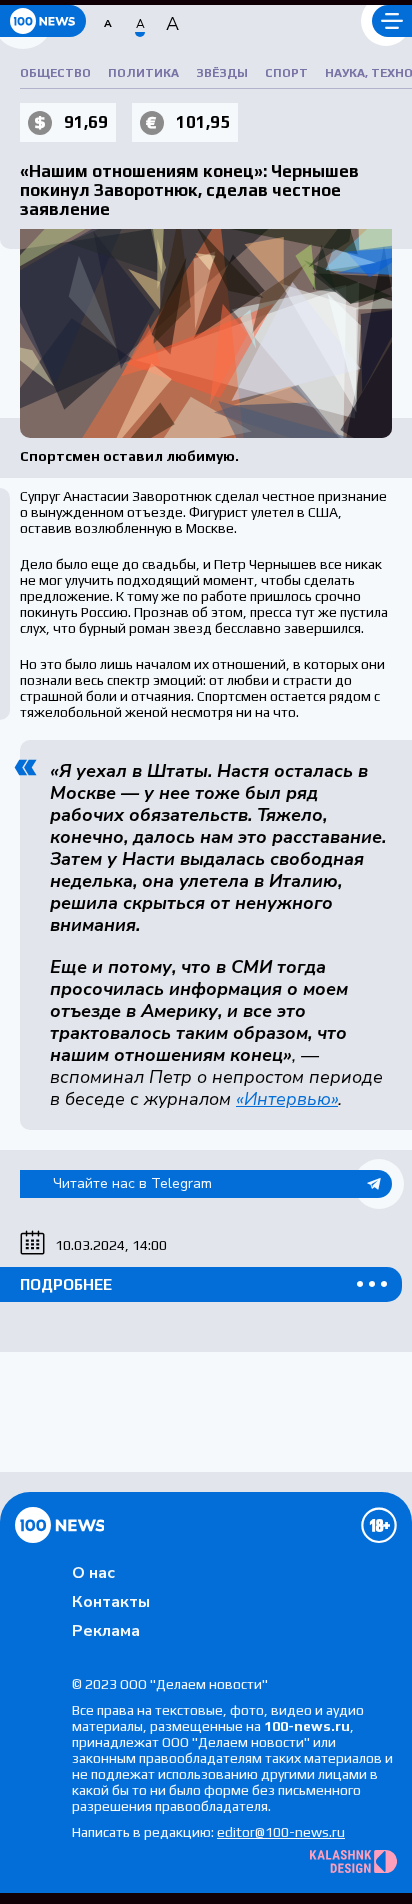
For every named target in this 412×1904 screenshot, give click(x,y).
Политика (143, 73)
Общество (55, 73)
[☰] (392, 21)
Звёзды (222, 73)
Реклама (106, 1631)
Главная (59, 1525)
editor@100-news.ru (281, 1832)
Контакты (111, 1602)
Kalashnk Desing (353, 1861)
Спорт (286, 73)
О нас (93, 1573)
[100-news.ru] (43, 21)
